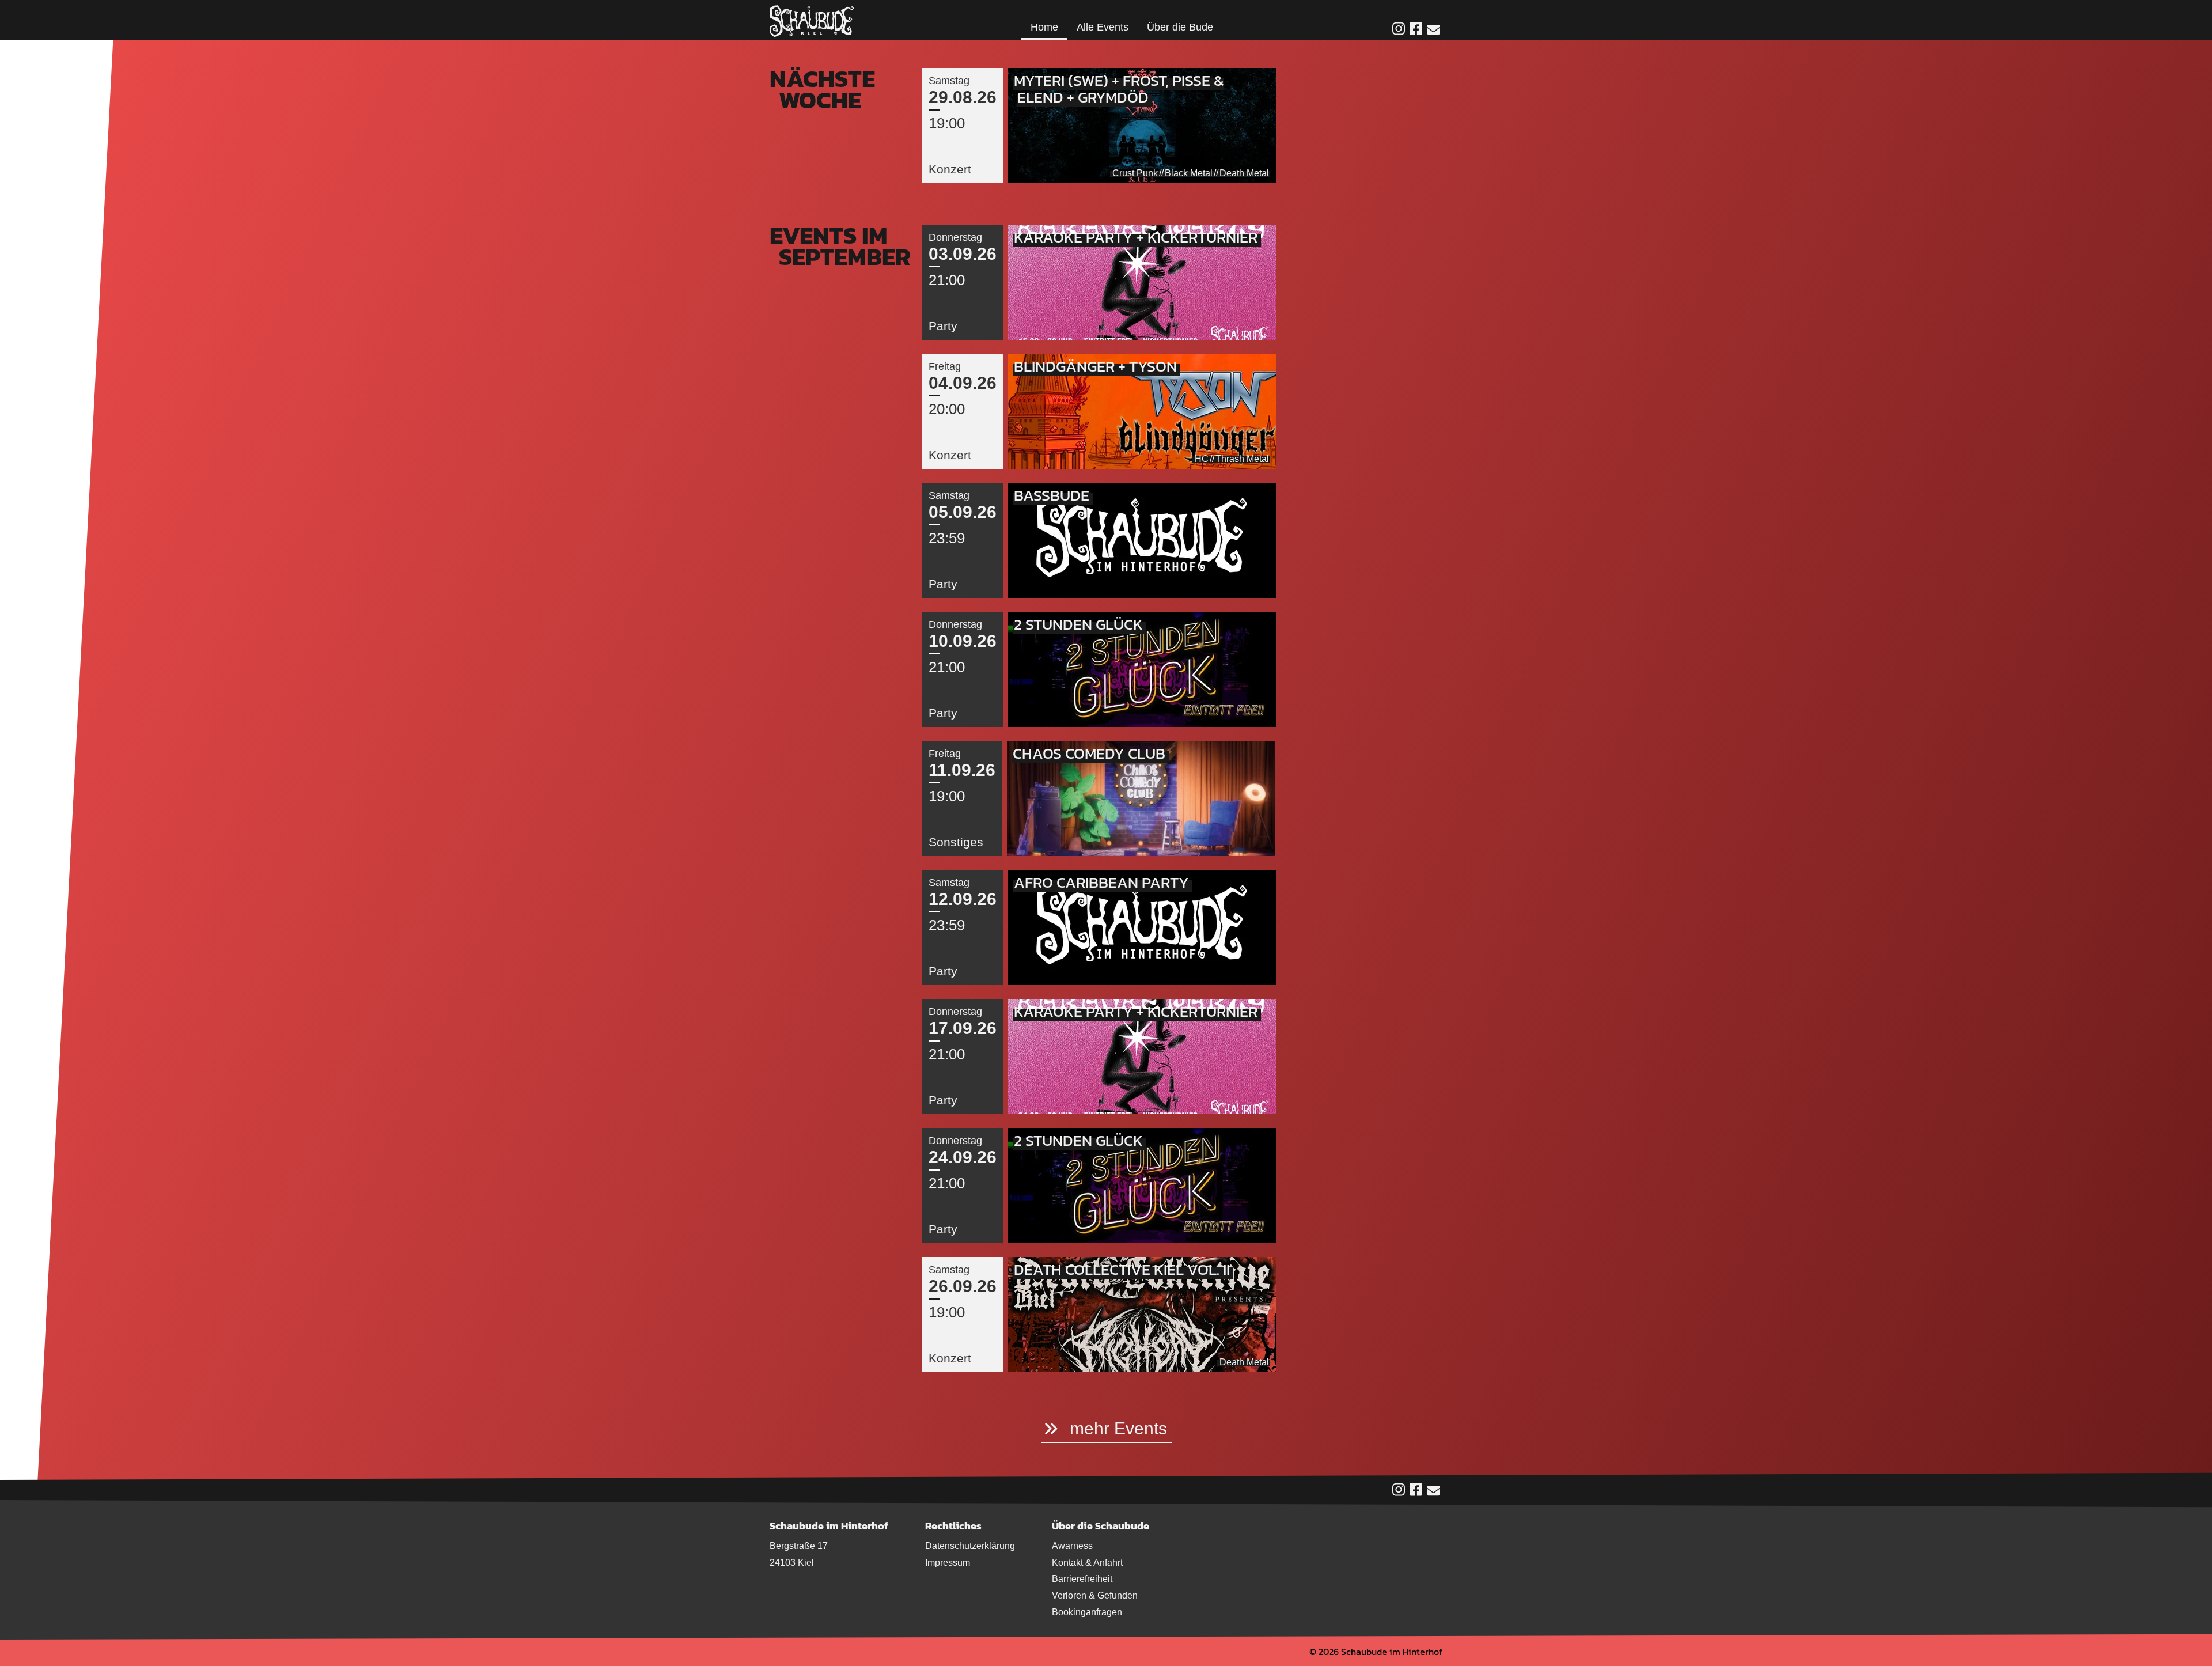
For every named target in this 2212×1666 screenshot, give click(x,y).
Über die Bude (1180, 27)
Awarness (1072, 1546)
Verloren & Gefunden (1095, 1595)
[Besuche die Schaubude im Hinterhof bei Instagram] (1399, 30)
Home (1044, 27)
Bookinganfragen (1087, 1612)
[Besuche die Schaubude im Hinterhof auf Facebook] (1416, 30)
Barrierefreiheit (1082, 1579)
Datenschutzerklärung (970, 1546)
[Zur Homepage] (812, 20)
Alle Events (1103, 27)
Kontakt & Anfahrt (1087, 1563)
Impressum (948, 1563)
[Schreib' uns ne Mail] (1433, 31)
